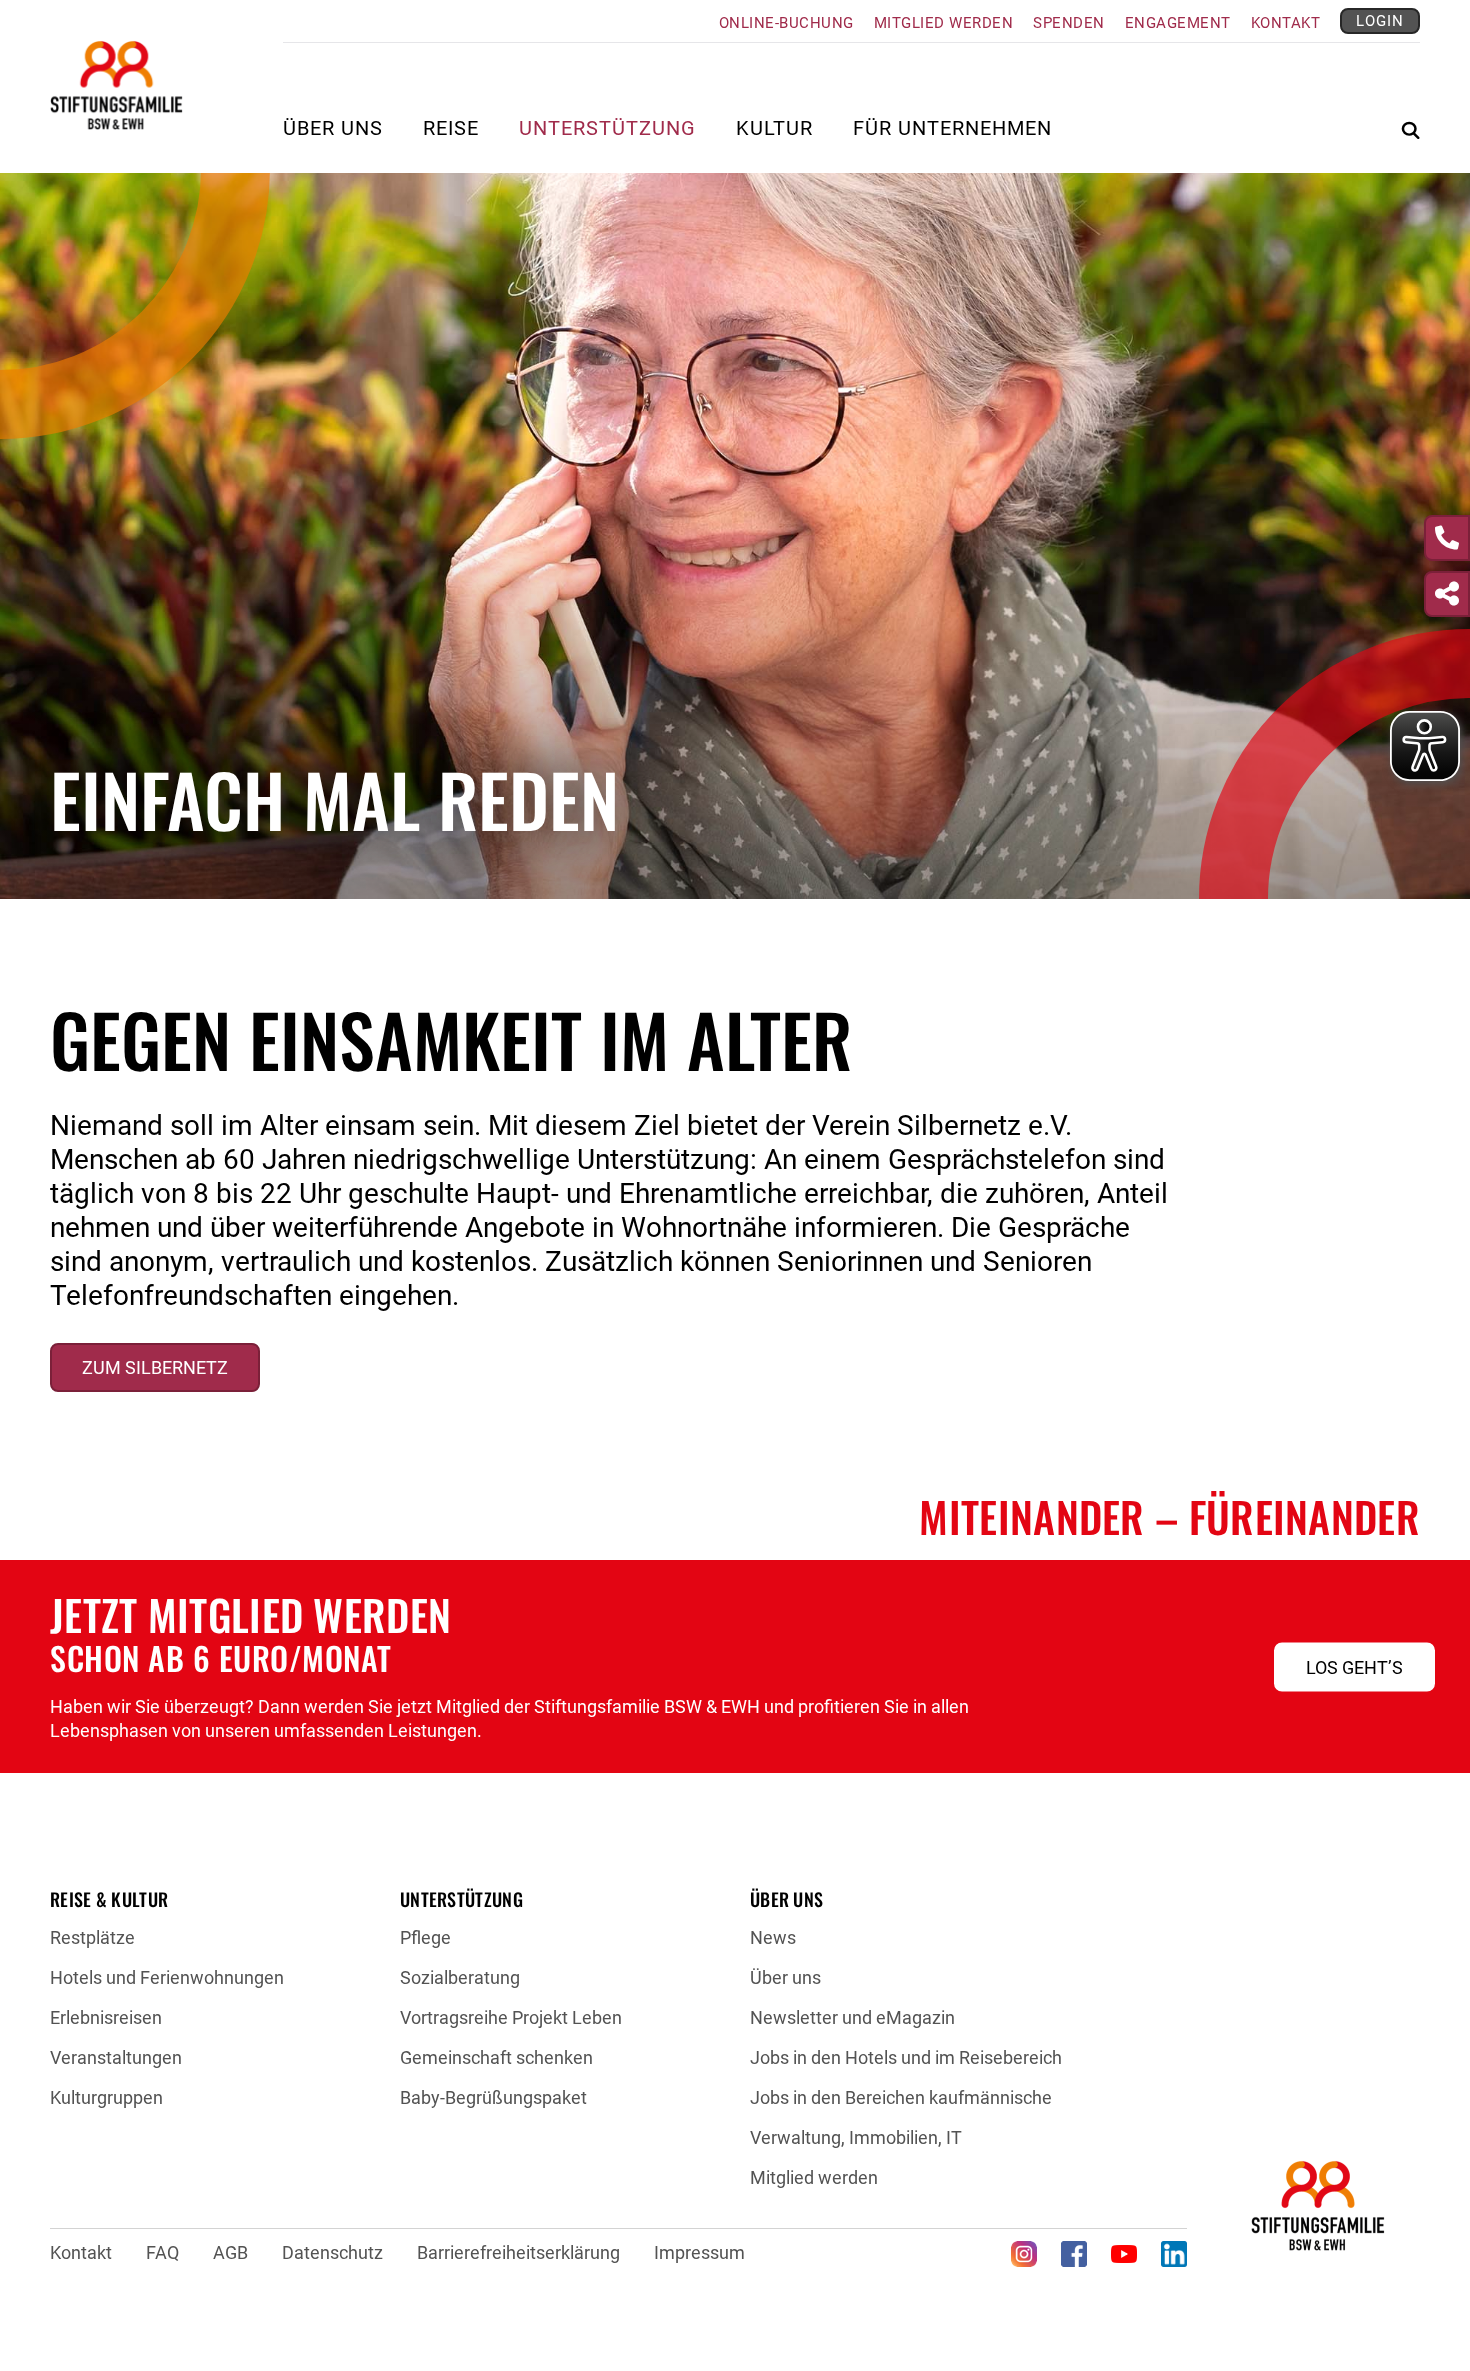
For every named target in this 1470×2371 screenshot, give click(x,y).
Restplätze (92, 1937)
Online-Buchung (786, 23)
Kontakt (1286, 23)
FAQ (162, 2252)
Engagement (1178, 23)
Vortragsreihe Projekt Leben (511, 2017)
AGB (230, 2252)
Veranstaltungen (116, 2057)
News (773, 1937)
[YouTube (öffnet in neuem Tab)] (1124, 2254)
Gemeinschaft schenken (496, 2057)
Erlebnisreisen (106, 2017)
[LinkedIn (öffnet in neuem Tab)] (1174, 2254)
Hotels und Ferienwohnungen (167, 1977)
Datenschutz (332, 2252)
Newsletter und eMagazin (852, 2017)
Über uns (785, 1977)
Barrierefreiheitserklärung (518, 2252)
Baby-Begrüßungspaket (493, 2097)
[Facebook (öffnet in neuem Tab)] (1074, 2254)
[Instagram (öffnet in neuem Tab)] (1024, 2254)
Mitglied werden (944, 23)
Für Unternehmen (952, 129)
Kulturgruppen (106, 2097)
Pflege (425, 1937)
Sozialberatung (460, 1977)
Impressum (699, 2252)
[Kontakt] (1447, 538)
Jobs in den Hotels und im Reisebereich (906, 2057)
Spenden (1069, 23)
